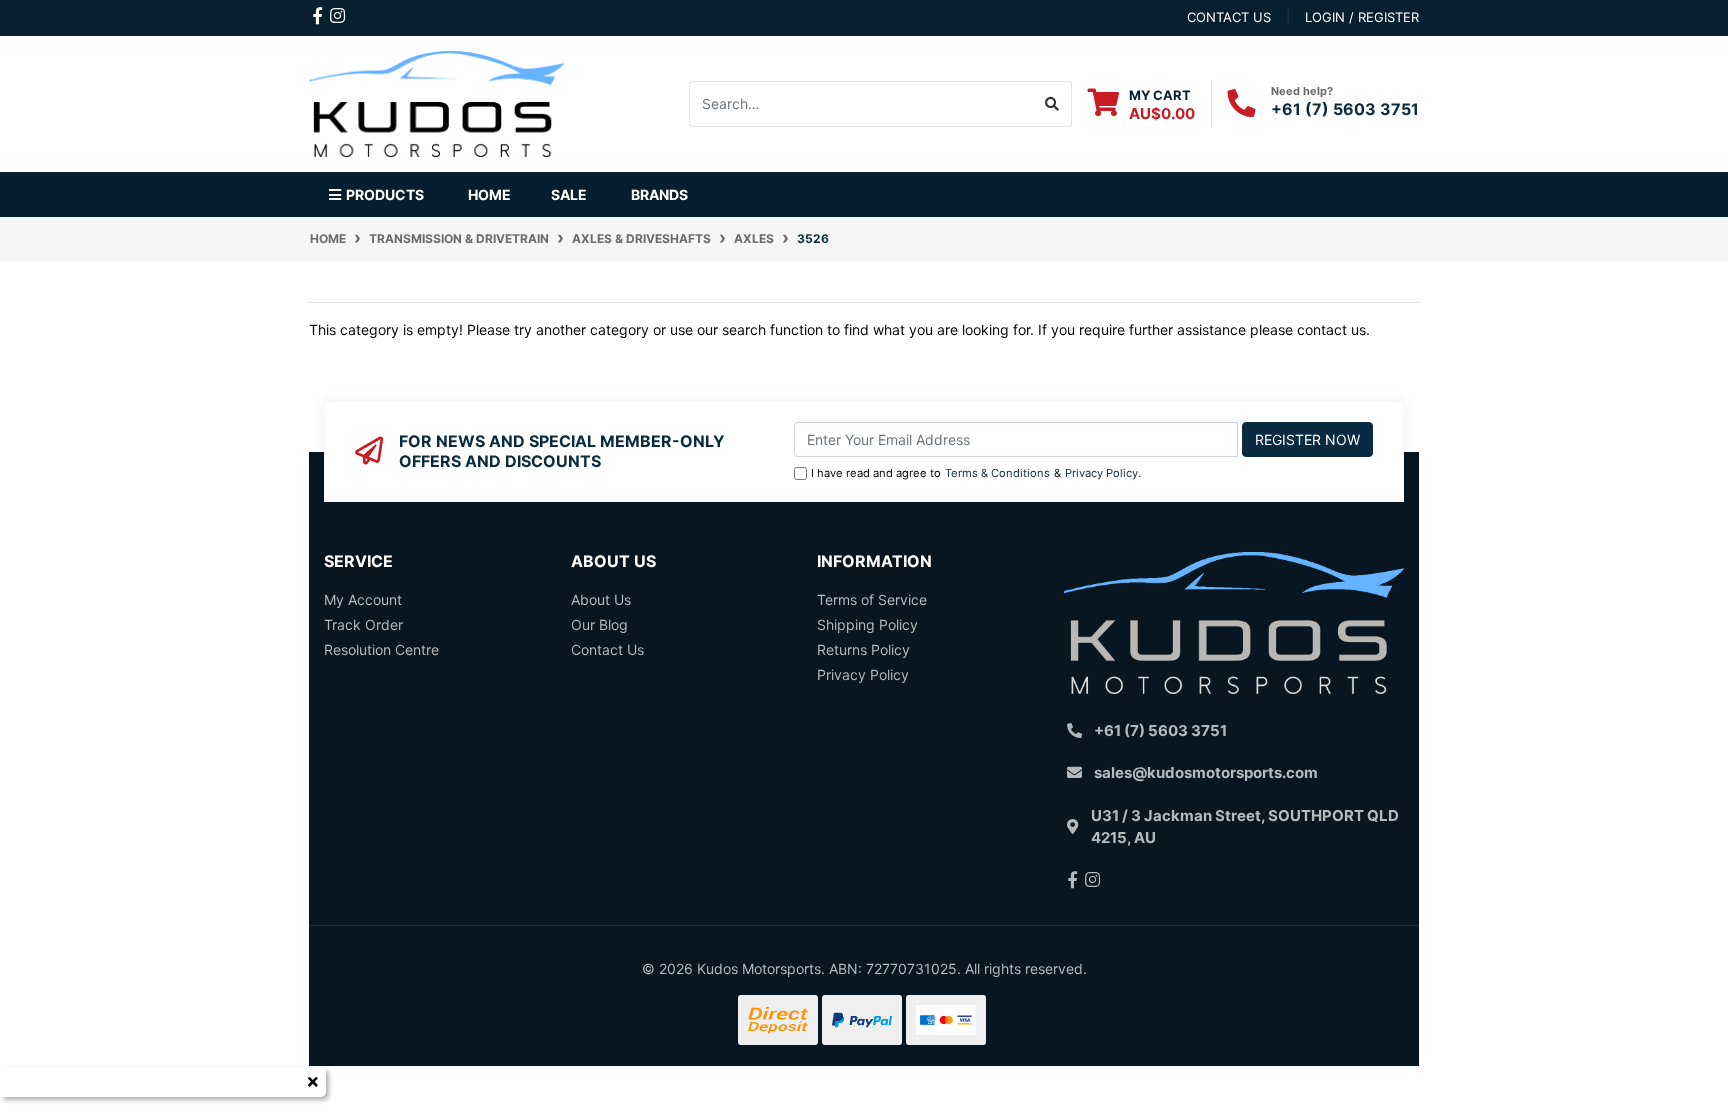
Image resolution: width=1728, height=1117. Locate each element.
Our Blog (599, 624)
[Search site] (1052, 104)
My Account (363, 599)
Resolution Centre (381, 649)
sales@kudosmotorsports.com (1206, 772)
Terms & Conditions (997, 473)
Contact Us (607, 649)
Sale (569, 194)
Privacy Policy (1101, 473)
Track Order (363, 624)
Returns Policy (863, 649)
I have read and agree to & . (976, 473)
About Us (601, 599)
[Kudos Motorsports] (436, 101)
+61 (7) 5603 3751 (1345, 109)
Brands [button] (659, 194)
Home (489, 194)
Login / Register (1362, 17)
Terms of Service (872, 599)
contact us (1229, 17)
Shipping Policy (867, 624)
